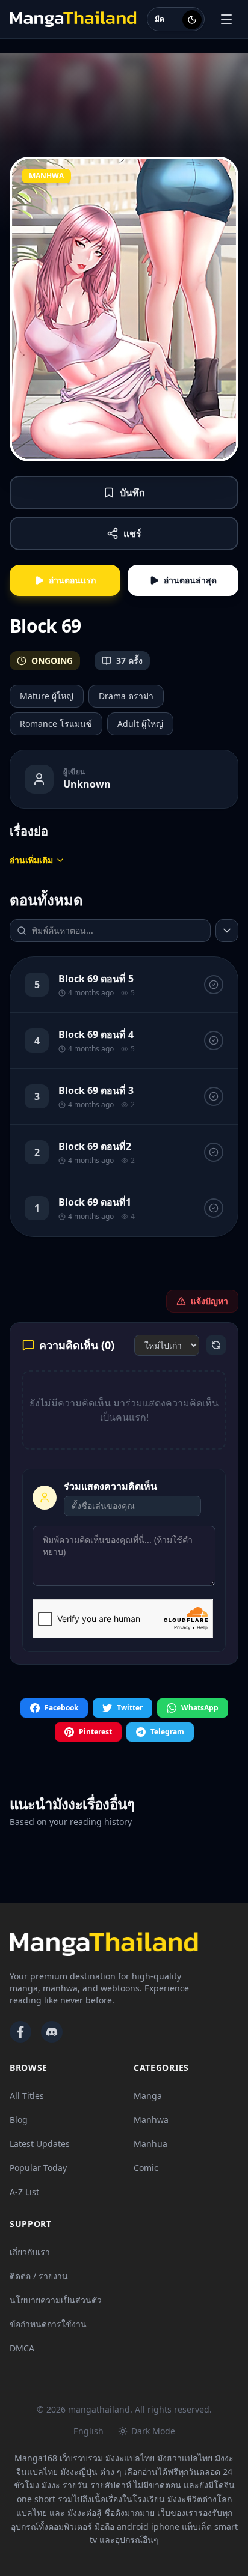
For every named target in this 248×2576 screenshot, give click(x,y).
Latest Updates (40, 2144)
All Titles (27, 2096)
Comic (146, 2168)
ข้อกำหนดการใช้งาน (48, 2324)
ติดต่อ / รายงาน (39, 2276)
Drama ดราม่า (126, 696)
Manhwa (151, 2120)
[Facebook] (20, 2032)
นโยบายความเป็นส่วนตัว (56, 2300)
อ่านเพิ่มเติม (31, 860)
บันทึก (132, 493)
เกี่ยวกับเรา (30, 2252)
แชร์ (132, 533)
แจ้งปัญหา (209, 1301)
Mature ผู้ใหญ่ (47, 696)
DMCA (22, 2348)
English (88, 2431)
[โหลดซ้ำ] (216, 1345)
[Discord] (52, 2032)
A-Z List (24, 2192)
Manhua (150, 2144)
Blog (19, 2120)
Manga (148, 2096)
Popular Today (38, 2168)
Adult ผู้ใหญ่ (140, 724)
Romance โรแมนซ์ (56, 724)
